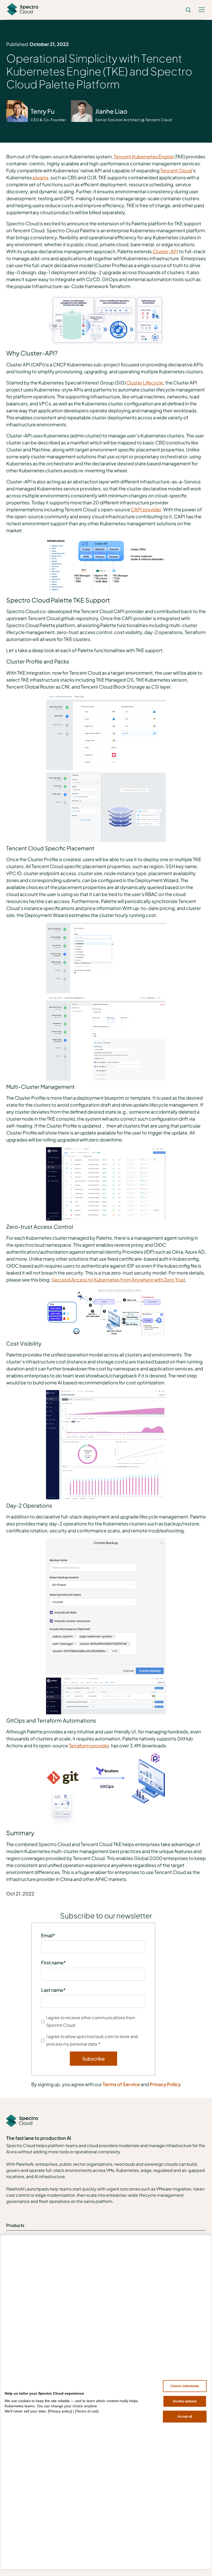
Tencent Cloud (176, 170)
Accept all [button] (185, 2417)
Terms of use (87, 2411)
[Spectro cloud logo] (23, 10)
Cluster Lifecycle (145, 383)
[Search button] (188, 10)
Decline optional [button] (185, 2401)
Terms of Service (121, 2084)
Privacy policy (60, 2411)
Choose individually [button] (185, 2386)
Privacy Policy (165, 2084)
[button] (202, 10)
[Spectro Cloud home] (22, 2121)
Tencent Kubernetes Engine (144, 156)
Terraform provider (89, 1745)
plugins (40, 177)
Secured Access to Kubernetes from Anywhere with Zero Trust (118, 1280)
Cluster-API (165, 251)
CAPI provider (146, 509)
